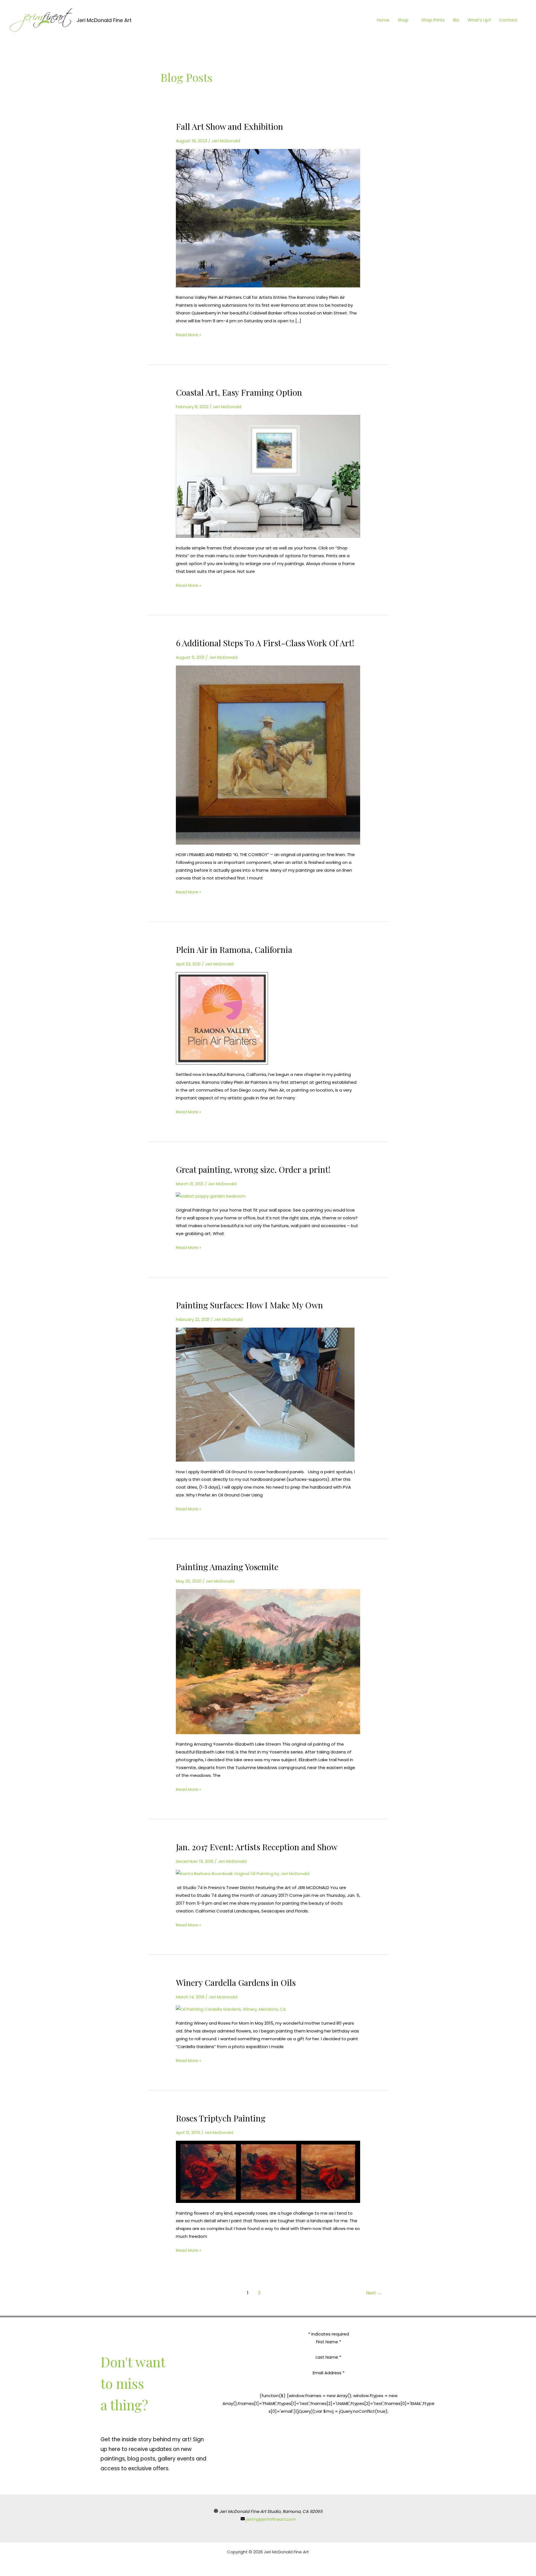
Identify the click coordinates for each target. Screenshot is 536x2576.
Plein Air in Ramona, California (234, 950)
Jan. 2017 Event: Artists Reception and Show (257, 1847)
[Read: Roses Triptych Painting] (268, 2172)
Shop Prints (433, 20)
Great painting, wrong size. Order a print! (253, 1169)
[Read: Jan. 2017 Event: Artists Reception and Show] (243, 1873)
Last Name (328, 2357)
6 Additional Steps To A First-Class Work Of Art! (265, 643)
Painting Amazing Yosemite (227, 1567)
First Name (329, 2342)
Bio (456, 20)
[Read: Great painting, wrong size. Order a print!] (211, 1196)
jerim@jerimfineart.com (271, 2519)
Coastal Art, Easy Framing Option (239, 392)
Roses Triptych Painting (221, 2118)
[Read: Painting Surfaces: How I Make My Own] (265, 1394)
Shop (403, 20)
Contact (508, 20)
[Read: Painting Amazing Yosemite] (268, 1661)
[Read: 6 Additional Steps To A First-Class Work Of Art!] (268, 755)
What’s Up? (479, 20)
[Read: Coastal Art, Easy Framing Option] (268, 476)
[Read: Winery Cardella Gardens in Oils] (231, 2009)
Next (374, 2293)
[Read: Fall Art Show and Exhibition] (268, 218)
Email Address (329, 2373)
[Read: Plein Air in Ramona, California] (222, 1018)
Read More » (189, 334)
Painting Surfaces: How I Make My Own (249, 1305)
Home (383, 20)
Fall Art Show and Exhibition (229, 126)
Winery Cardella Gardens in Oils (236, 1983)
